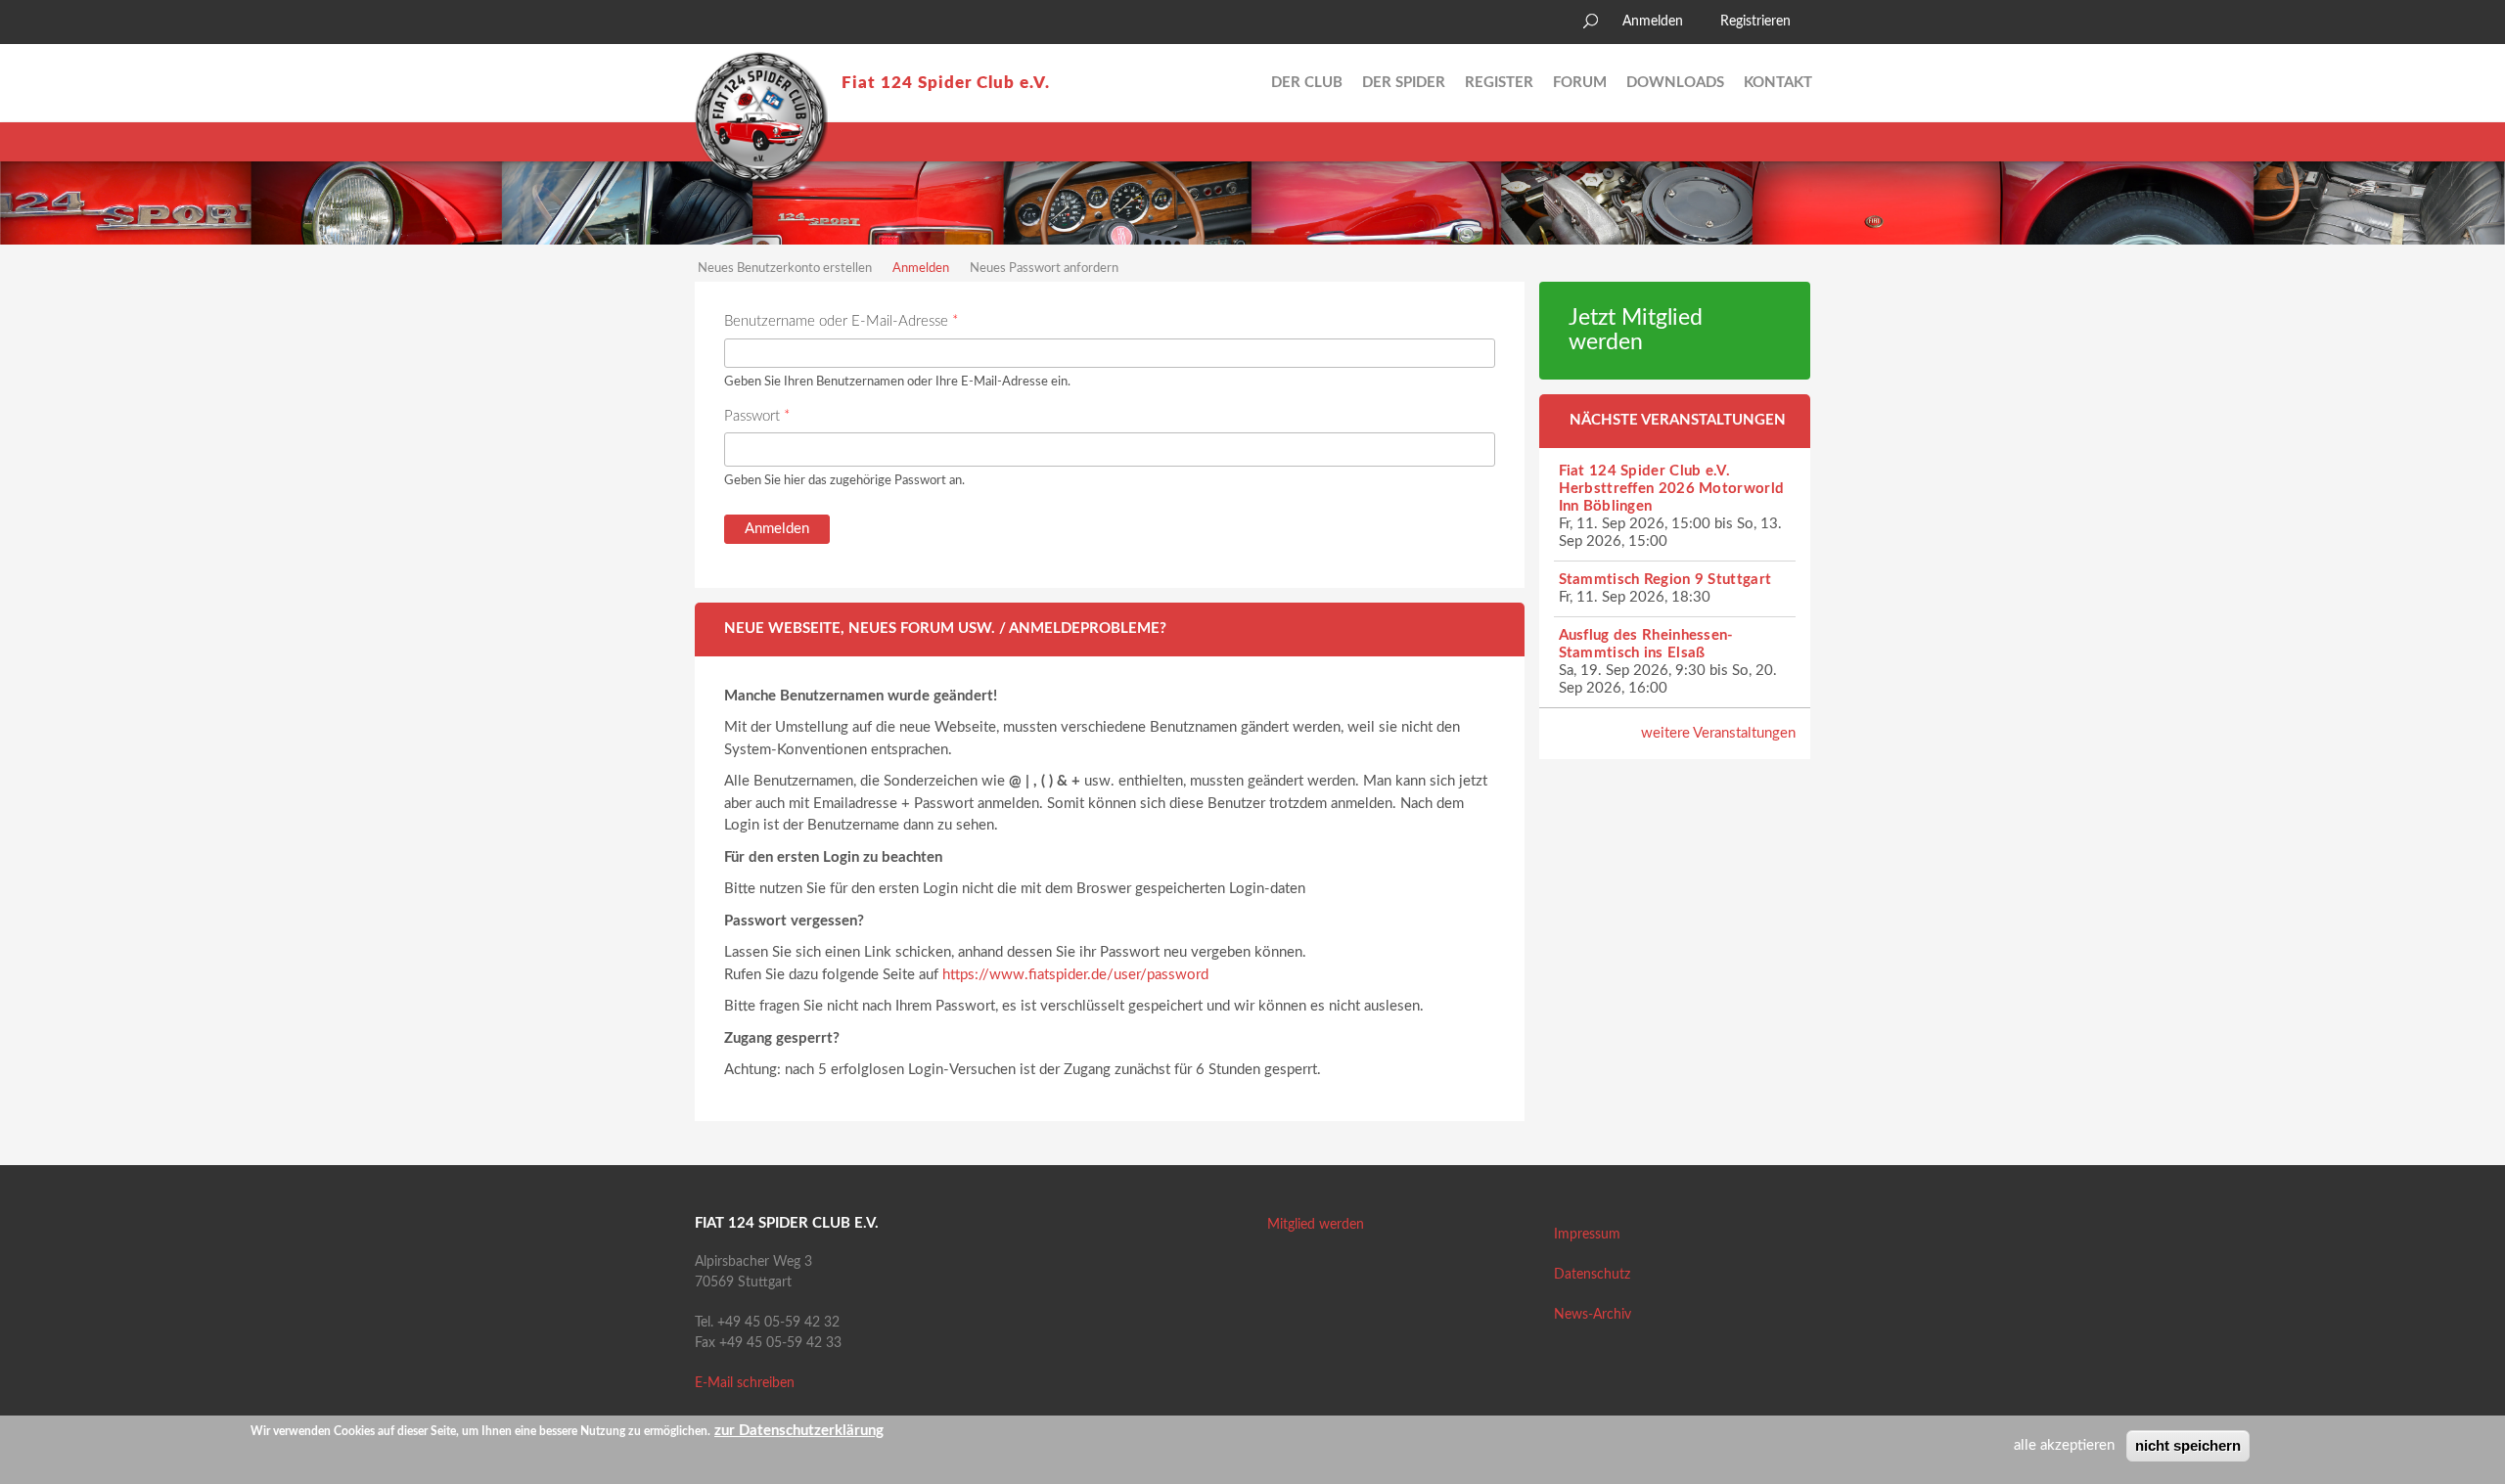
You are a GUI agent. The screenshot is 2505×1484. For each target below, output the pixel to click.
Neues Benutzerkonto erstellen (785, 269)
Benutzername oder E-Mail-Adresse (841, 321)
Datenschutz (1592, 1275)
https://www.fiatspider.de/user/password (1075, 975)
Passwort (757, 416)
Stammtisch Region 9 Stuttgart (1665, 580)
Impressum (1587, 1235)
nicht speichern (2188, 1445)
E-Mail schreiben (745, 1383)
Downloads (1675, 83)
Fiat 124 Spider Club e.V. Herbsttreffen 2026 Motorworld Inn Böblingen (1672, 489)
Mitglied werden (1316, 1225)
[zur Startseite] (761, 118)
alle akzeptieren (2064, 1445)
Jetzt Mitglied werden (1636, 330)
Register (1499, 83)
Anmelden (1653, 22)
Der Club (1307, 83)
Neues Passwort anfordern (1044, 269)
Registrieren (1755, 22)
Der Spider (1404, 83)
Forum (1580, 83)
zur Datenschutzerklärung (799, 1431)
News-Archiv (1593, 1315)
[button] (709, 24)
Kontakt (1778, 83)
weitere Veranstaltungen (1718, 733)
